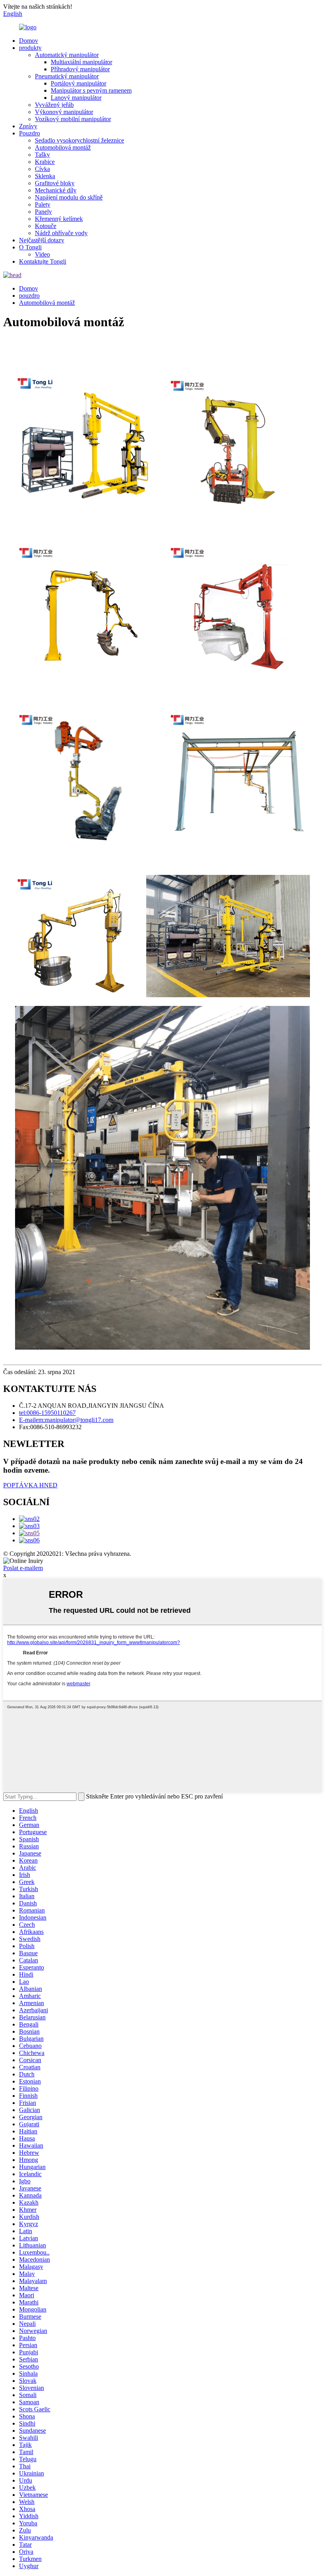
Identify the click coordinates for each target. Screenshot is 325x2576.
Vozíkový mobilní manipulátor (73, 119)
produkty (30, 48)
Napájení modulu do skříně (69, 197)
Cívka (42, 169)
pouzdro (29, 296)
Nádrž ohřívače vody (61, 233)
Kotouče (46, 226)
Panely (43, 212)
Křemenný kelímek (59, 219)
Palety (43, 204)
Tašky (42, 155)
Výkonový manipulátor (64, 112)
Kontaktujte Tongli (43, 261)
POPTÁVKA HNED (30, 1485)
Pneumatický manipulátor (67, 76)
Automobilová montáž (63, 147)
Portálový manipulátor (78, 83)
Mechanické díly (56, 190)
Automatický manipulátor (67, 55)
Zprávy (28, 126)
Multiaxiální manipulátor (81, 62)
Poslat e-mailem (23, 1568)
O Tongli (30, 247)
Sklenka (45, 176)
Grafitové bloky (55, 183)
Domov (29, 41)
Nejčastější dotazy (42, 240)
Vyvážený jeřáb (54, 105)
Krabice (45, 162)
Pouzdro (30, 133)
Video (42, 254)
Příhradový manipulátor (80, 69)
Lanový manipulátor (76, 98)
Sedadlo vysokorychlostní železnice (79, 140)
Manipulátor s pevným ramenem (91, 90)
